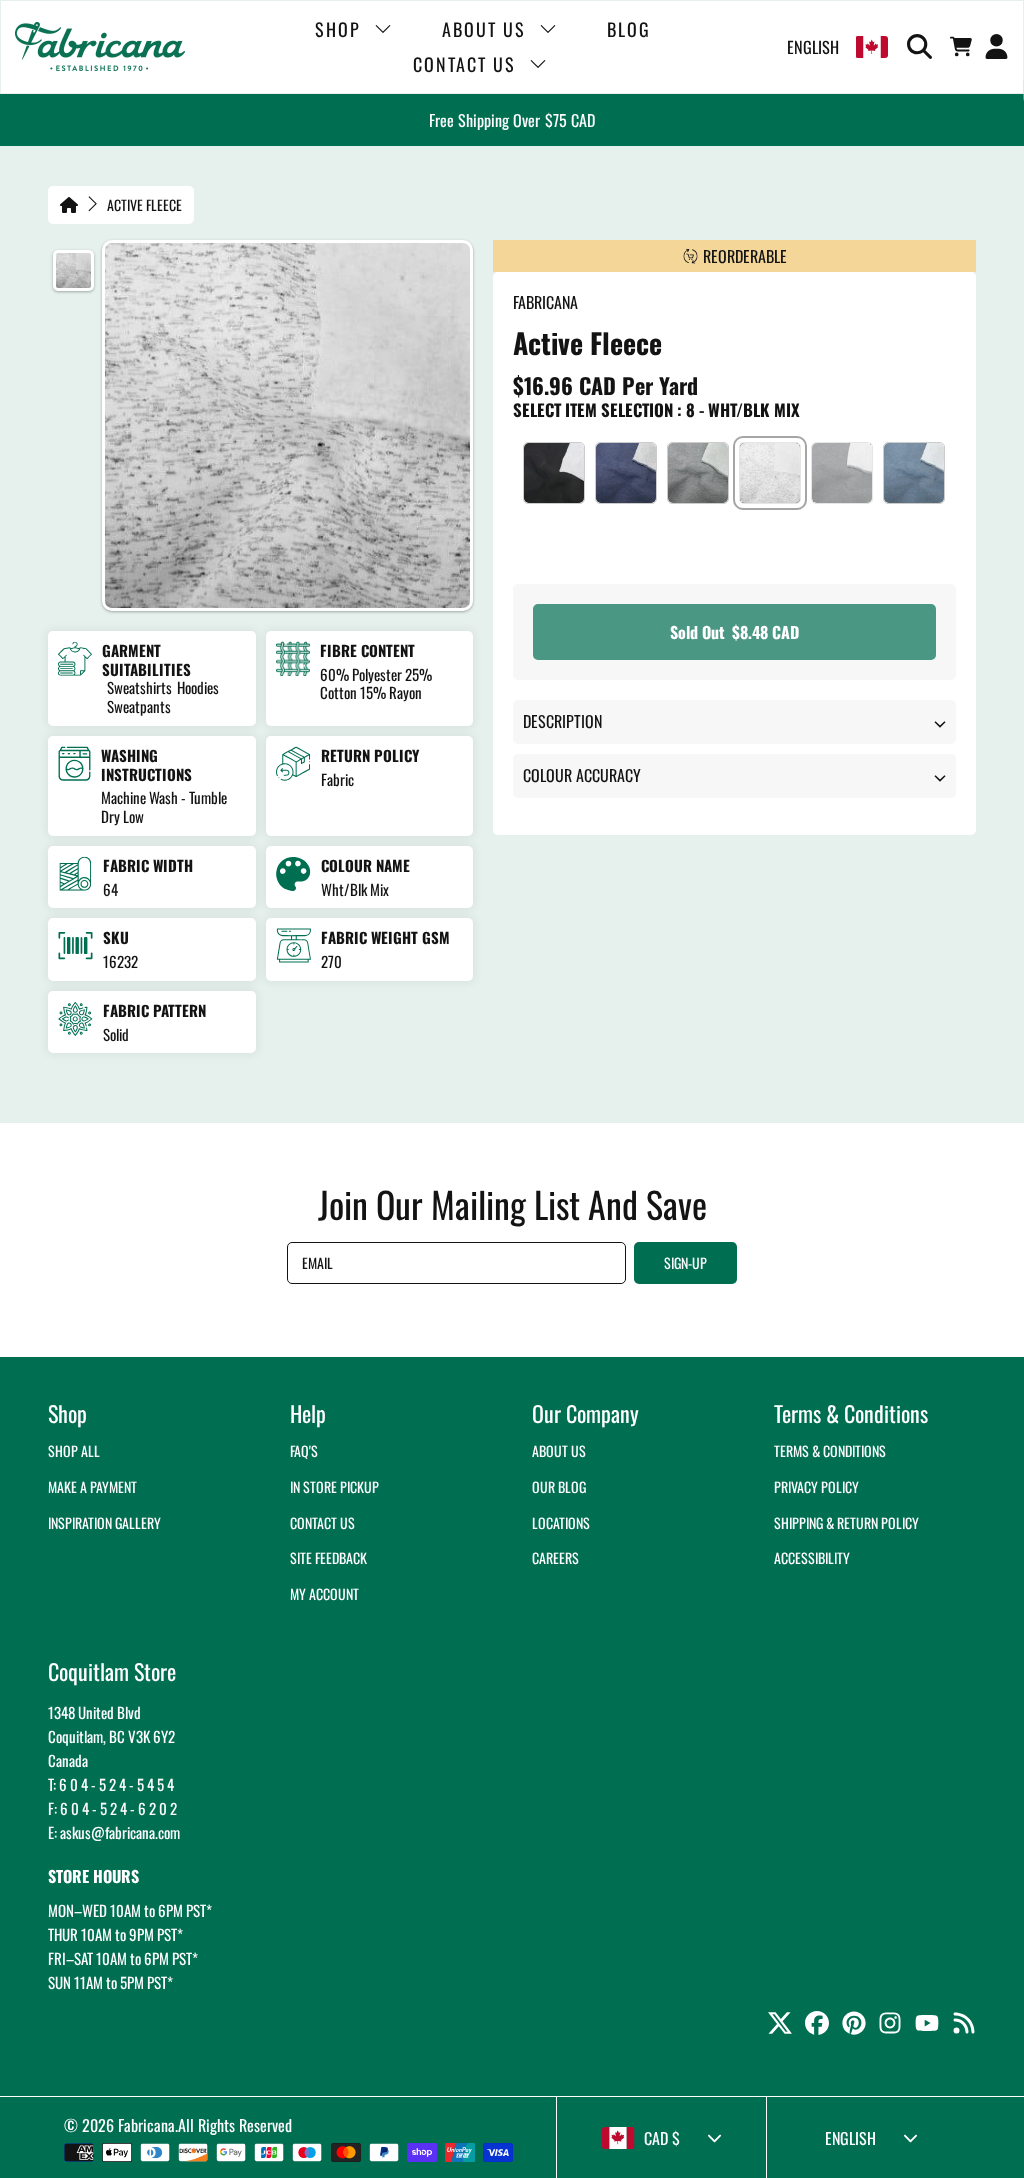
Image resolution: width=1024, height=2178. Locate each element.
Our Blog (559, 1486)
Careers (555, 1557)
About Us (559, 1450)
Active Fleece (144, 205)
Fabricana (146, 2125)
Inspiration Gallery (104, 1522)
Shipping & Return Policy (846, 1522)
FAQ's (304, 1450)
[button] (923, 47)
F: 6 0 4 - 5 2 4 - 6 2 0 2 (112, 1808)
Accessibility (812, 1557)
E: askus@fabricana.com (114, 1832)
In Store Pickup (334, 1486)
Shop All (74, 1450)
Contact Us (322, 1522)
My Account (324, 1593)
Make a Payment (92, 1486)
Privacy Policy (816, 1486)
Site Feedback (328, 1557)
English (813, 47)
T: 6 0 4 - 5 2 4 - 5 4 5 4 (111, 1784)
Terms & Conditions (830, 1450)
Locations (561, 1522)
